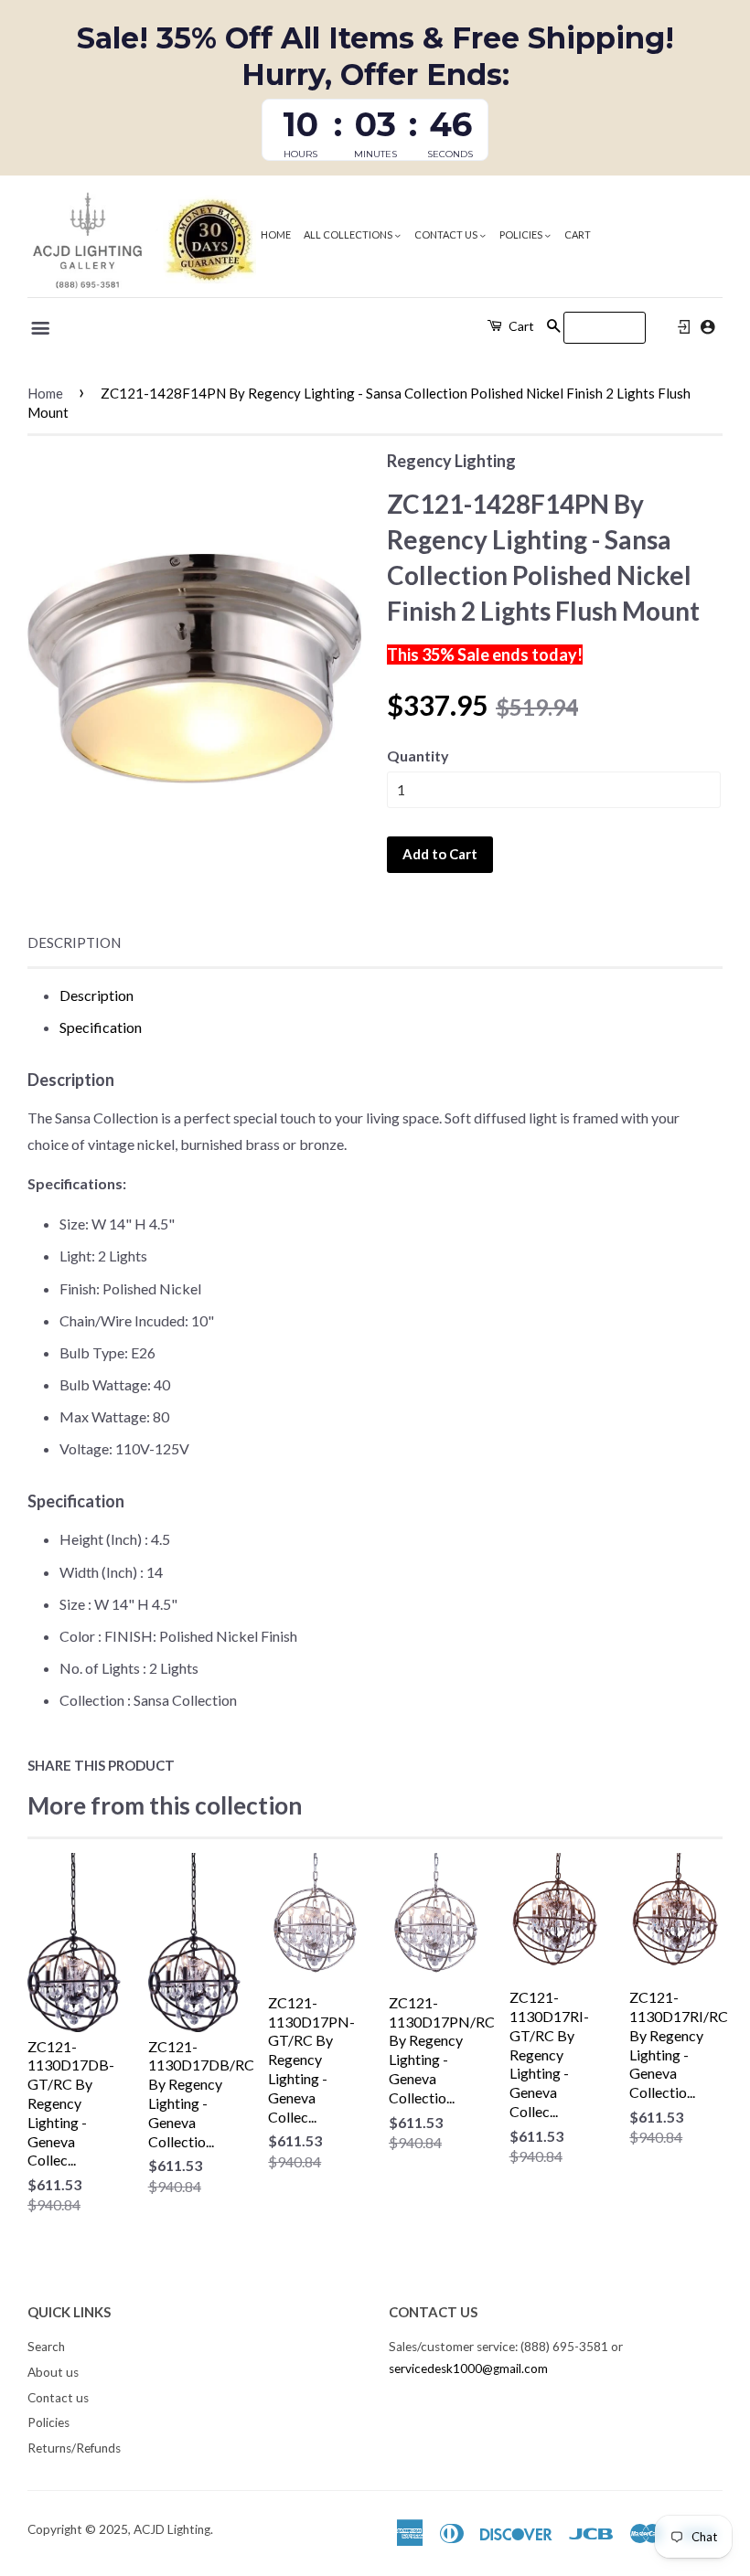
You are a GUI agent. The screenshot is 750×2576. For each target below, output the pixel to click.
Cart (578, 234)
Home (276, 234)
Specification (101, 1027)
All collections (349, 234)
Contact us (447, 234)
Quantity (418, 756)
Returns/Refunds (74, 2448)
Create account (707, 327)
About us (53, 2372)
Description (74, 942)
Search (46, 2347)
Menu (42, 328)
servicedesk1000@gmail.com (468, 2368)
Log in (684, 327)
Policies (522, 234)
